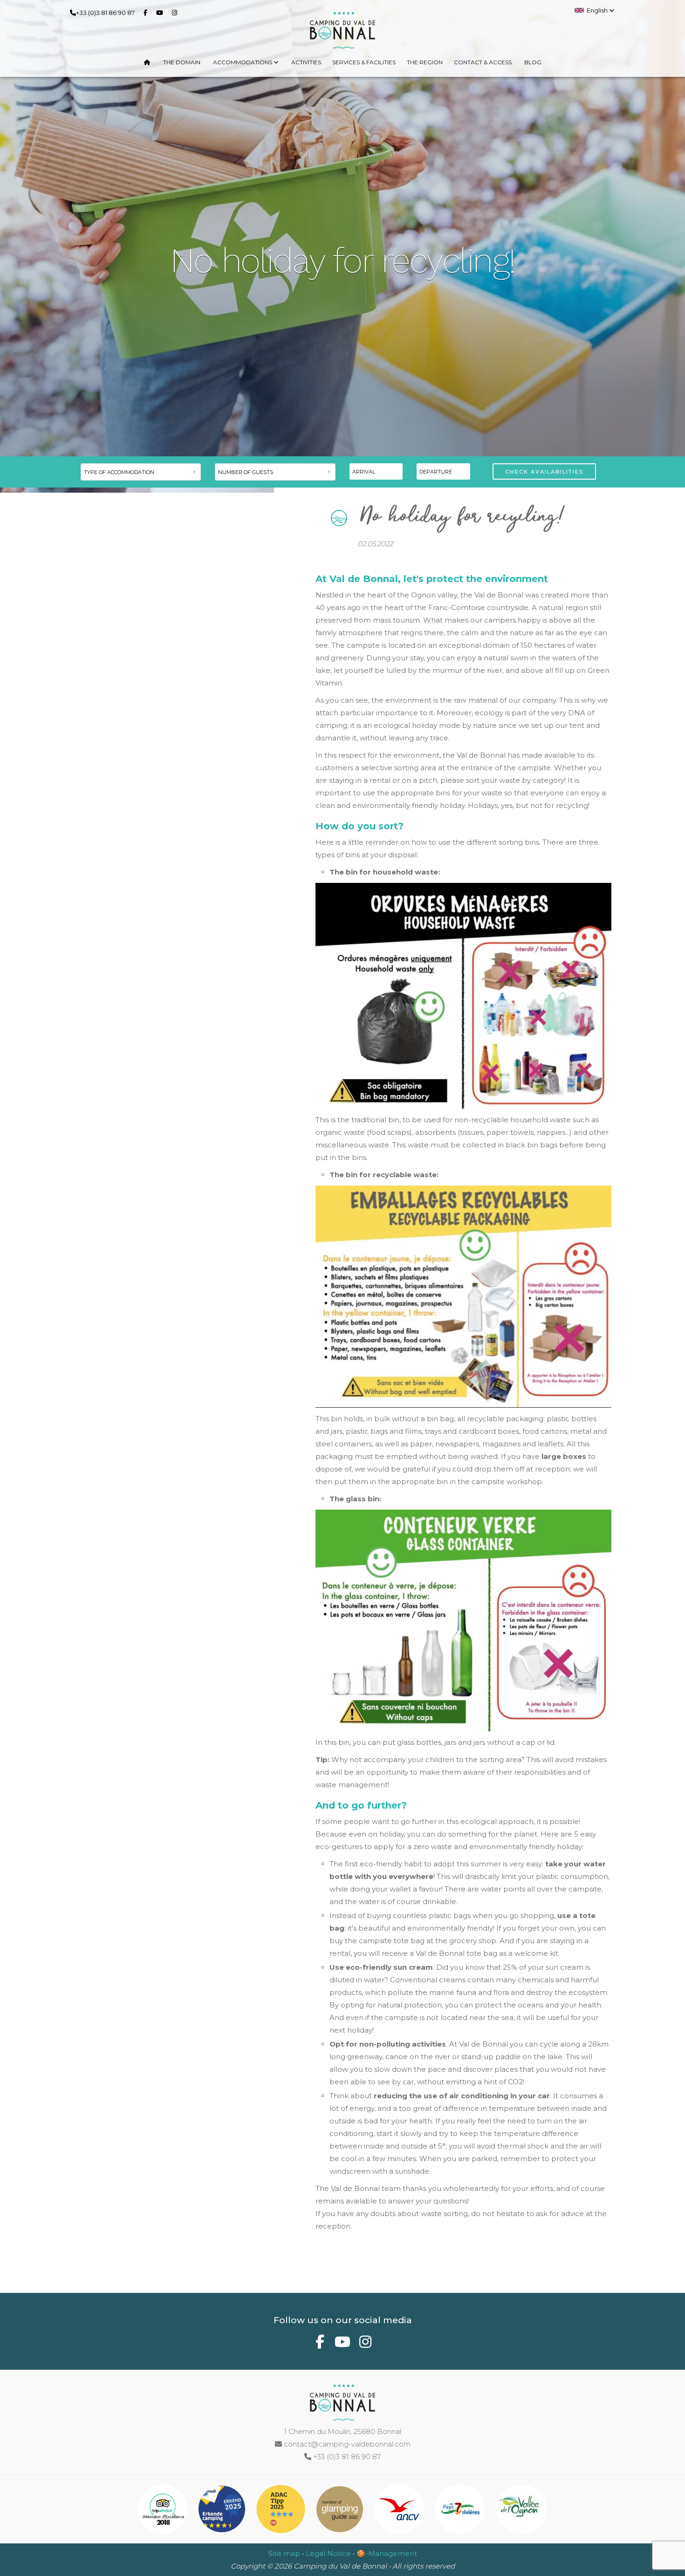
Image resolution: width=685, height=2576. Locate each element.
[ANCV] (400, 2511)
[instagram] (176, 12)
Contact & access (483, 62)
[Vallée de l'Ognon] (521, 2511)
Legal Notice (328, 2553)
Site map (284, 2553)
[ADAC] (282, 2511)
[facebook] (147, 12)
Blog (533, 62)
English (598, 10)
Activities (306, 62)
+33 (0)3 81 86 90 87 (105, 13)
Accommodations (243, 62)
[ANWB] (223, 2511)
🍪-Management (387, 2553)
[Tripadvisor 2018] (164, 2511)
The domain (182, 62)
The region (425, 62)
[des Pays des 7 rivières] (461, 2511)
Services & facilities (364, 62)
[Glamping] (341, 2511)
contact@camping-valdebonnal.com (346, 2444)
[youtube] (161, 12)
